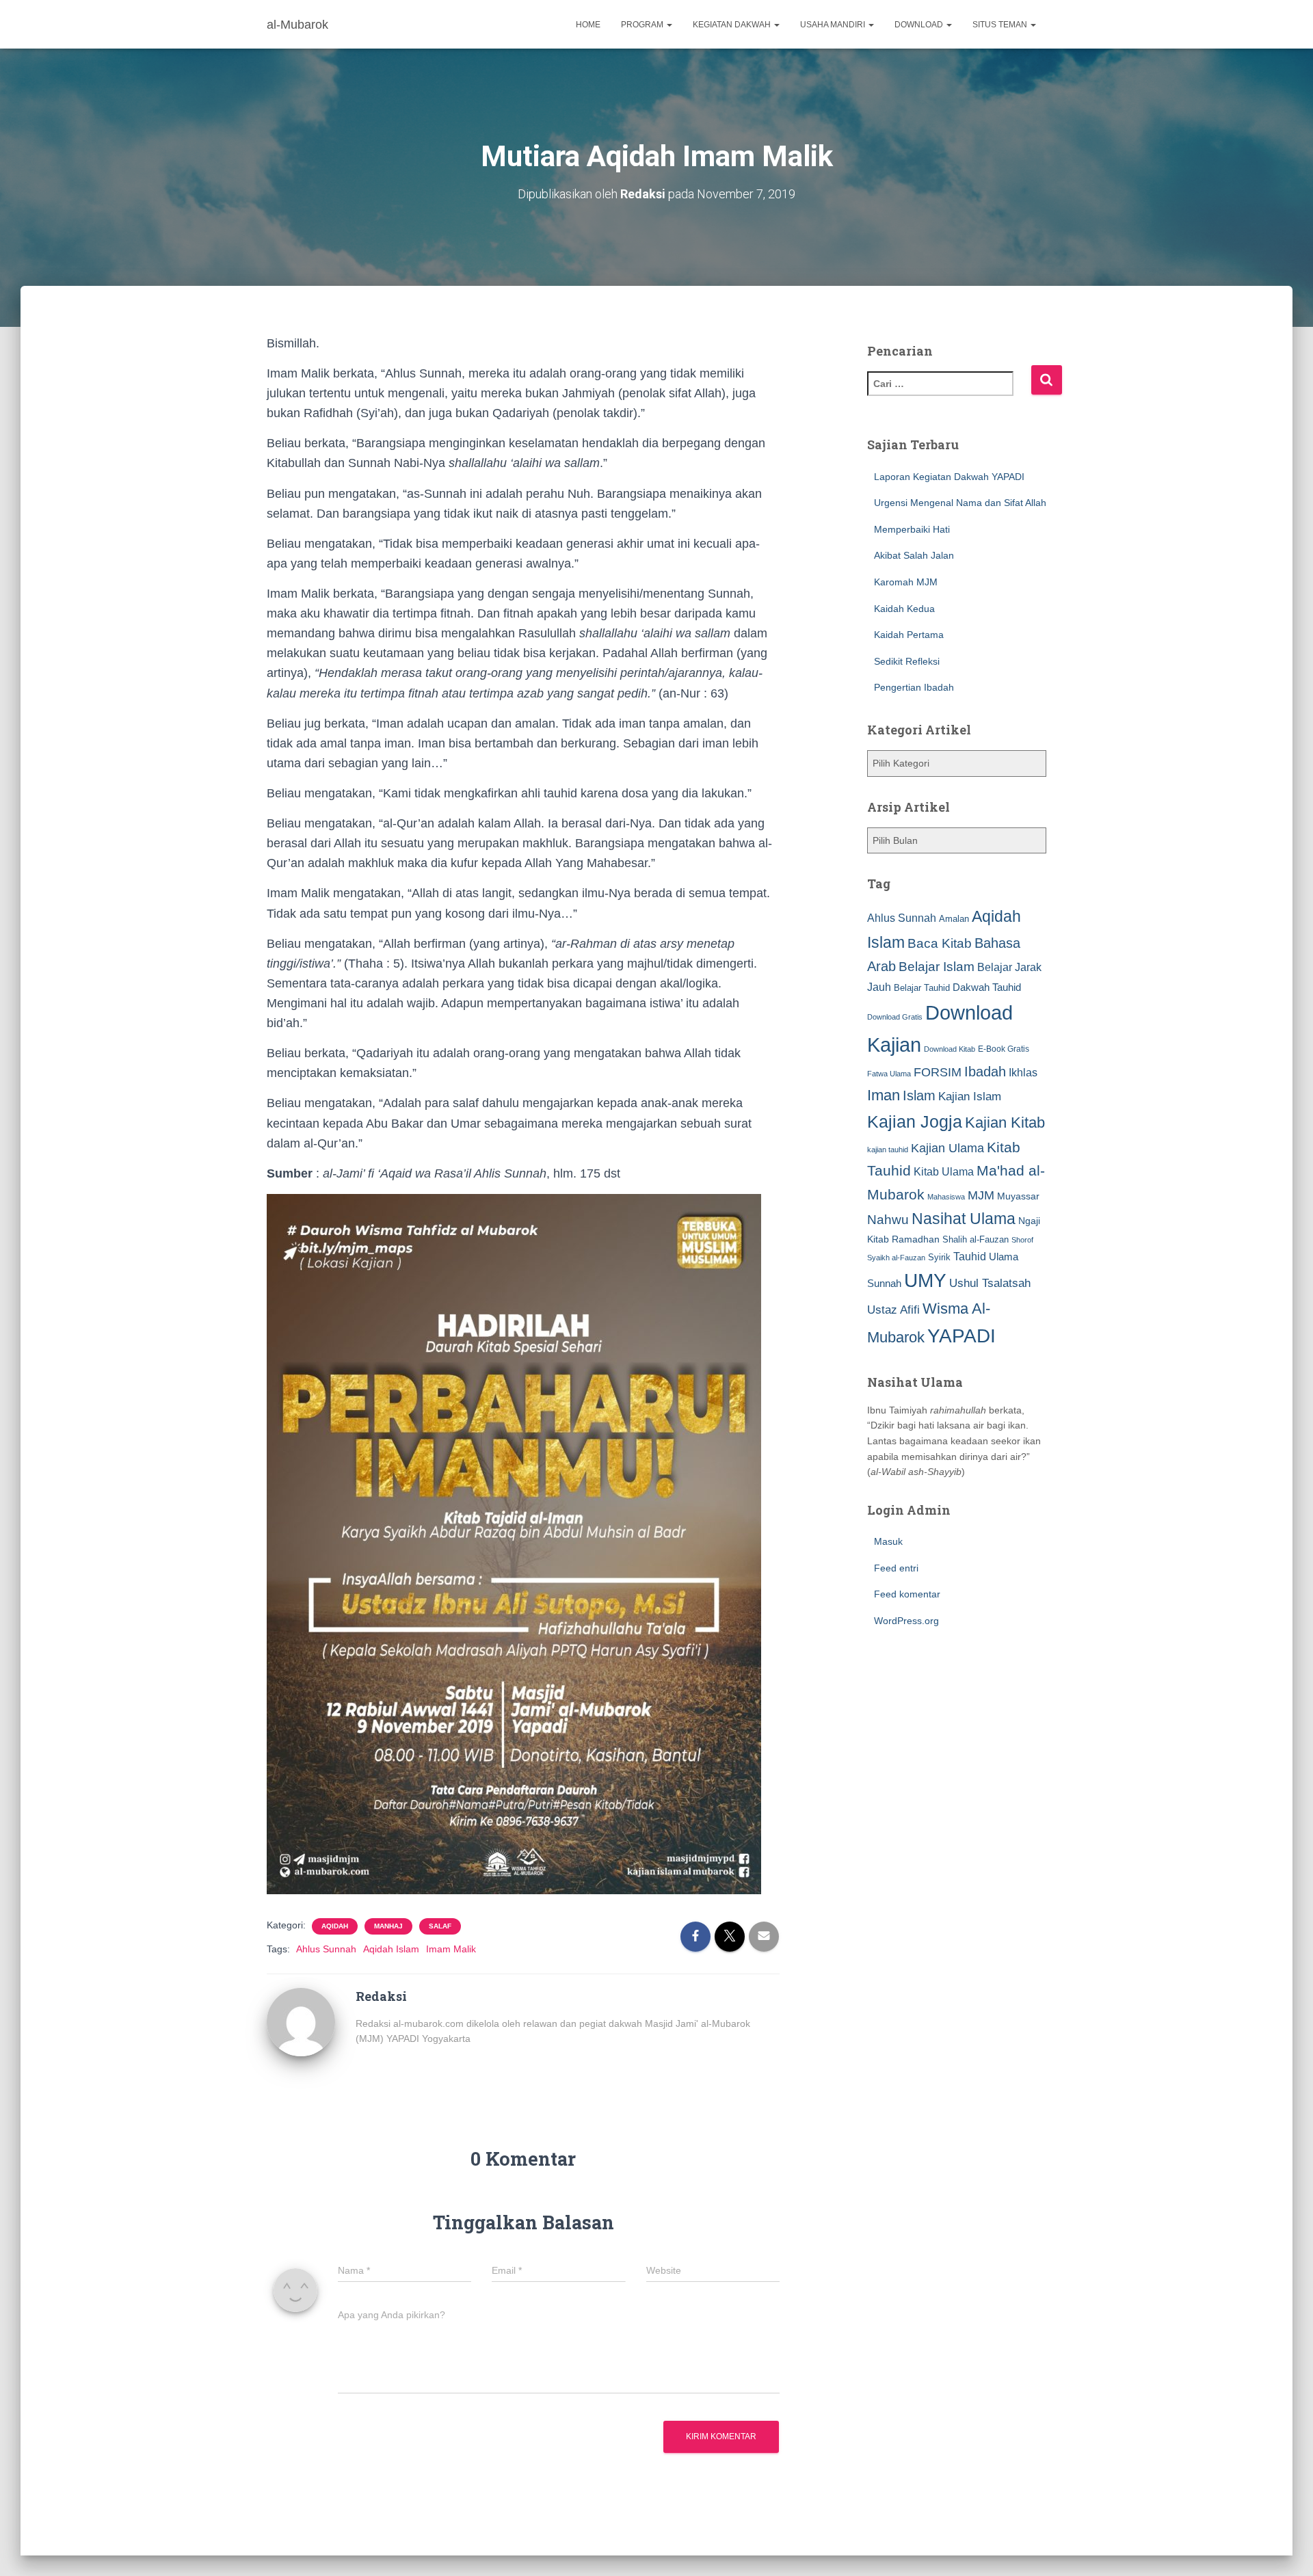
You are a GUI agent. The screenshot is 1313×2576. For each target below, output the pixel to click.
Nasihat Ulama (964, 1219)
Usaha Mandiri (834, 25)
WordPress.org (906, 1621)
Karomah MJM (906, 582)
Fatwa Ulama (889, 1074)
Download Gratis (895, 1017)
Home (588, 25)
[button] (669, 25)
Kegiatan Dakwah (733, 25)
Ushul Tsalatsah (990, 1283)
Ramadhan (916, 1239)
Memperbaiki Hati (912, 529)
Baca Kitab (940, 943)
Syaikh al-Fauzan (896, 1258)
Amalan (954, 919)
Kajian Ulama (947, 1148)
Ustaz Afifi (893, 1310)
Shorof (1022, 1240)
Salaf (440, 1926)
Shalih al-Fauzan (976, 1239)
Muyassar (1018, 1196)
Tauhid (970, 1256)
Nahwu (888, 1220)
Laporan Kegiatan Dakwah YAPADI (949, 477)
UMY (925, 1280)
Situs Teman (1001, 25)
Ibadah (985, 1072)
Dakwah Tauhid (987, 987)
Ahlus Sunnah (326, 1949)
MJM (981, 1195)
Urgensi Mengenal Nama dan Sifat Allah (960, 503)
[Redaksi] (301, 2021)
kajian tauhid (888, 1150)
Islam (919, 1096)
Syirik (939, 1257)
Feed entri (896, 1568)
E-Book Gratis (1004, 1049)
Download (920, 25)
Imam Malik (451, 1949)
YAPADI (961, 1336)
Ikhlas (1023, 1073)
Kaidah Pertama (909, 635)
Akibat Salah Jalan (914, 555)
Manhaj (388, 1926)
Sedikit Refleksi (907, 661)
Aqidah (335, 1926)
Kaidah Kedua (904, 609)
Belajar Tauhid (922, 988)
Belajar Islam (937, 967)
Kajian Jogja (915, 1121)
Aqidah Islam (391, 1949)
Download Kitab (950, 1049)
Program (643, 25)
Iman (884, 1095)
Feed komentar (907, 1594)
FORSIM (938, 1072)
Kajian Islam (970, 1096)
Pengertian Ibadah (914, 687)
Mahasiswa (946, 1197)
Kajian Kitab (1005, 1123)
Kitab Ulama (944, 1171)
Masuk (888, 1541)
